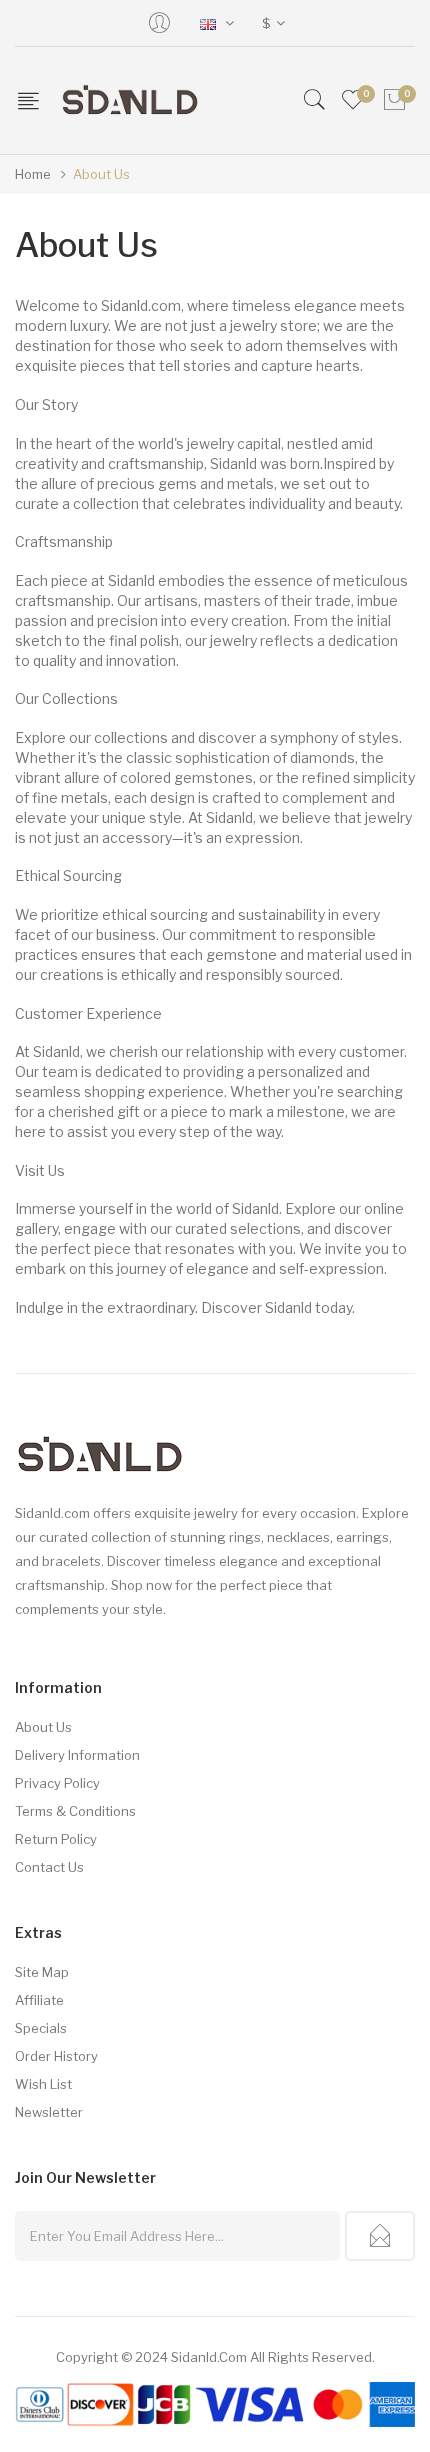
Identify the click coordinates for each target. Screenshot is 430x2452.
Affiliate (39, 2000)
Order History (56, 2056)
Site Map (42, 1972)
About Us (101, 174)
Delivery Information (77, 1755)
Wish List (43, 2084)
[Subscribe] (380, 2236)
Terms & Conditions (75, 1811)
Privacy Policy (57, 1783)
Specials (41, 2028)
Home (33, 174)
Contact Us (49, 1867)
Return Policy (56, 1839)
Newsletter (49, 2112)
